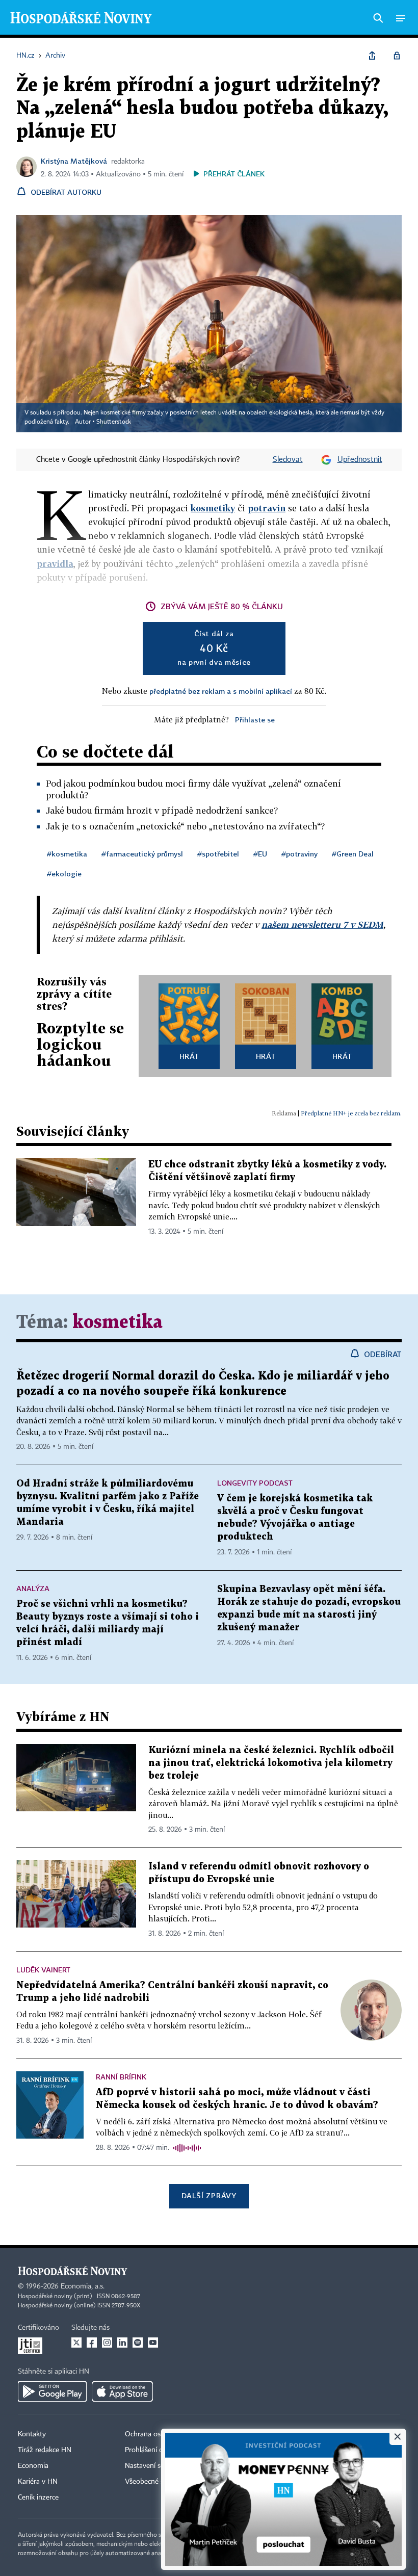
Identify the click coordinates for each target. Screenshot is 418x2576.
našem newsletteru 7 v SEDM (322, 925)
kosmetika (117, 1323)
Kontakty (32, 2434)
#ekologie (64, 874)
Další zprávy (209, 2195)
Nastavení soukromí (156, 2466)
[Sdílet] (372, 56)
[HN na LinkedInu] (122, 2343)
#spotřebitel (218, 854)
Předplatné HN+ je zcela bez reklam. (351, 1113)
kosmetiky (213, 508)
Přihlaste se (255, 720)
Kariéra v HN (38, 2482)
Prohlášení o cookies (156, 2450)
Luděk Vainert (43, 1970)
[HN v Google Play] (52, 2391)
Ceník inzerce (38, 2497)
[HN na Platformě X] (76, 2343)
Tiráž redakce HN (45, 2450)
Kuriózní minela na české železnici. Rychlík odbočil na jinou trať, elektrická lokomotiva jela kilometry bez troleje (271, 1763)
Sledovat (288, 460)
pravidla (55, 564)
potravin (267, 508)
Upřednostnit (360, 460)
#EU (260, 854)
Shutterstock (114, 422)
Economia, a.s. (83, 2286)
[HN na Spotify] (138, 2343)
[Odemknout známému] (397, 56)
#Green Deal (353, 854)
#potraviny (299, 854)
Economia (33, 2466)
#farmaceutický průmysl (142, 854)
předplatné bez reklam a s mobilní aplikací (221, 691)
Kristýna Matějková (74, 161)
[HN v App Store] (122, 2391)
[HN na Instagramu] (107, 2343)
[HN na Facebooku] (92, 2343)
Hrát (189, 1056)
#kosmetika (67, 854)
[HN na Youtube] (153, 2343)
